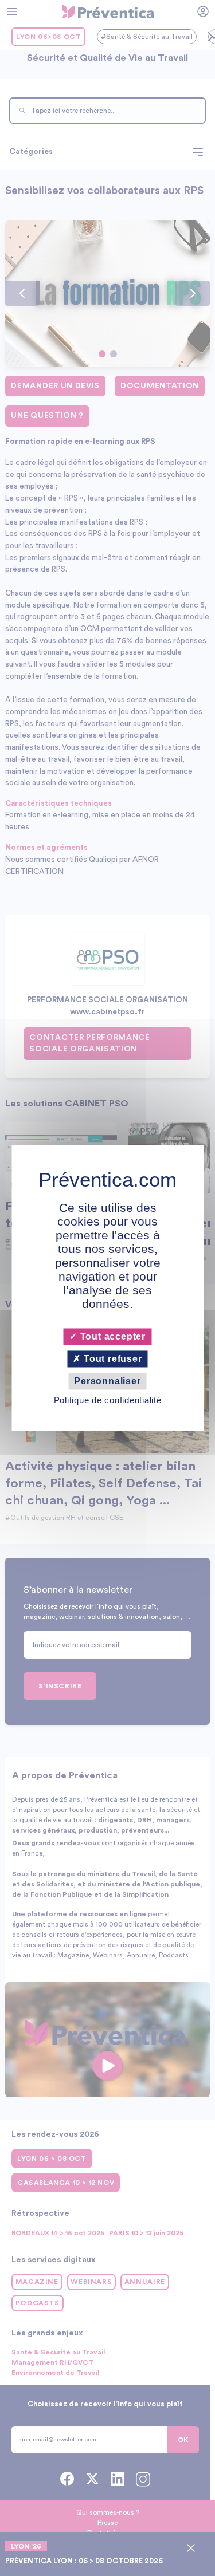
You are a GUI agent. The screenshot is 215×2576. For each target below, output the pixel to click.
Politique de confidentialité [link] (108, 1401)
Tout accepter (112, 1336)
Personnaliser (107, 1381)
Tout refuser (111, 1359)
